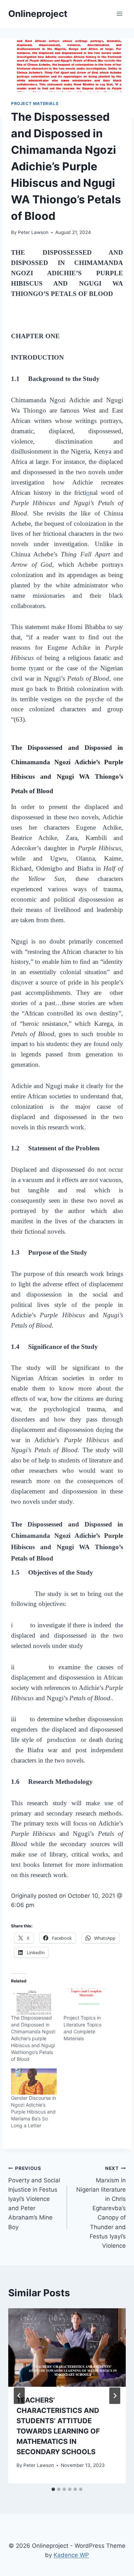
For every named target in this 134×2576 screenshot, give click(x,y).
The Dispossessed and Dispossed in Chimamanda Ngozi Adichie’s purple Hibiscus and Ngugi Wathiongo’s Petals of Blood (33, 2038)
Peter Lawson (33, 232)
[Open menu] (119, 14)
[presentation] (67, 2348)
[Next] (115, 2396)
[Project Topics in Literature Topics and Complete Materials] (86, 2001)
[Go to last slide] (19, 2396)
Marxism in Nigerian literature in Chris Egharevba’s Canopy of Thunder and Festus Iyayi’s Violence (101, 2207)
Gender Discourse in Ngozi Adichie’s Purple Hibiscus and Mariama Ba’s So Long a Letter (33, 2112)
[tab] (53, 2489)
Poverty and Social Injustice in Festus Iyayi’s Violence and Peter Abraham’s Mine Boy (34, 2198)
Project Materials (35, 103)
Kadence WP (71, 2555)
